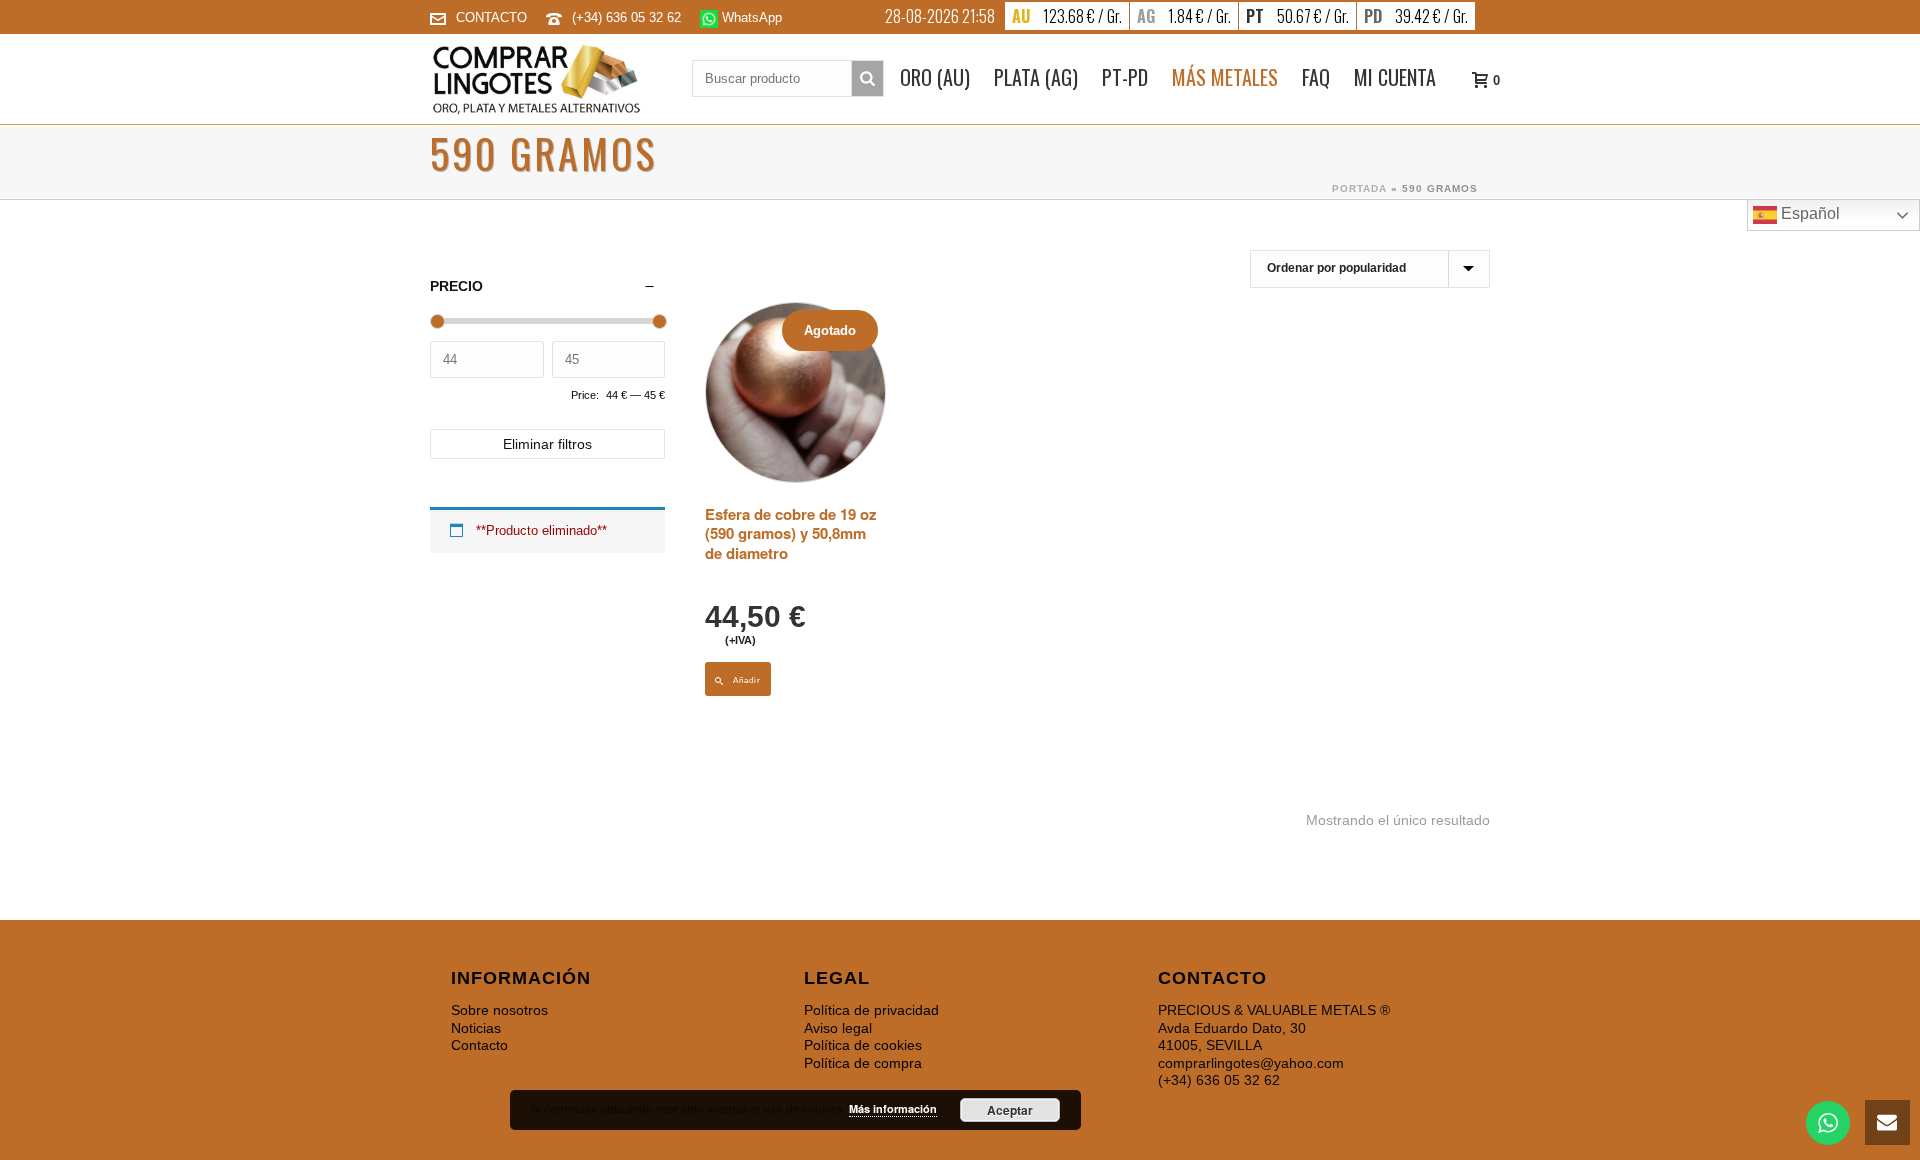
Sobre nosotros (499, 1010)
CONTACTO (491, 17)
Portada (1359, 188)
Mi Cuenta (1395, 77)
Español (1808, 213)
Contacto (479, 1045)
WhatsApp (750, 17)
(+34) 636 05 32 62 (628, 17)
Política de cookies (863, 1045)
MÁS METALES (1225, 77)
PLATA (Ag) (1036, 77)
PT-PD (1125, 77)
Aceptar (1010, 1110)
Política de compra (863, 1063)
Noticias (476, 1028)
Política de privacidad (871, 1010)
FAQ (1316, 77)
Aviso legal (838, 1028)
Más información (893, 1108)
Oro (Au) (935, 77)
